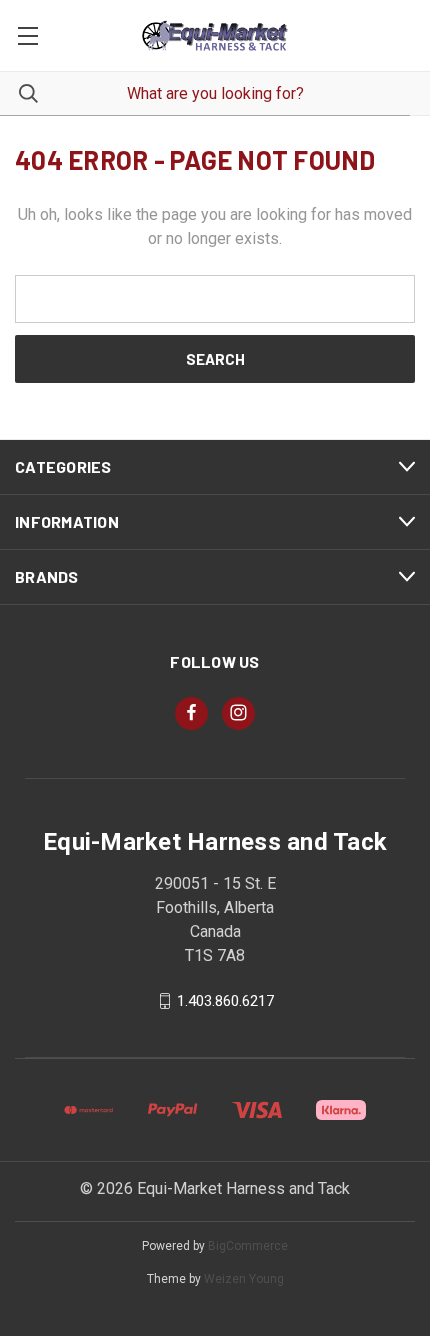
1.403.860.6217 (225, 1001)
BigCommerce (248, 1246)
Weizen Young (244, 1279)
